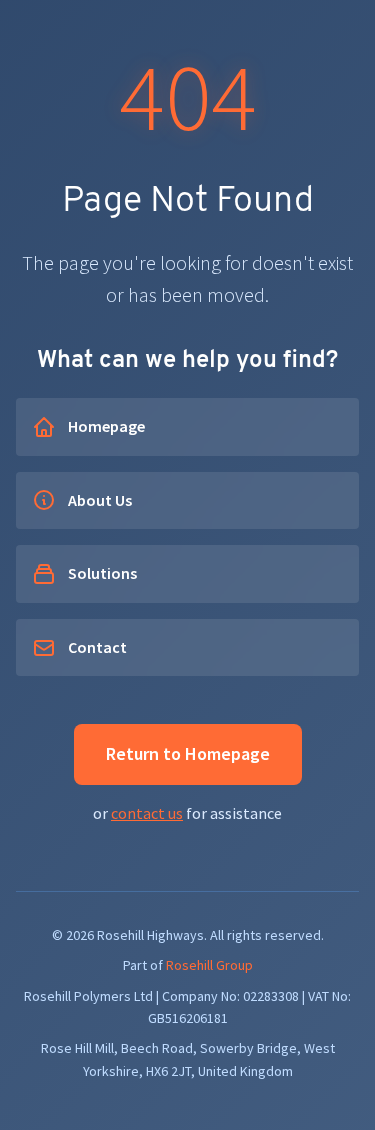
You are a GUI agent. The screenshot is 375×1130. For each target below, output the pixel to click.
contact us (147, 813)
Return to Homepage (188, 753)
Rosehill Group (209, 965)
